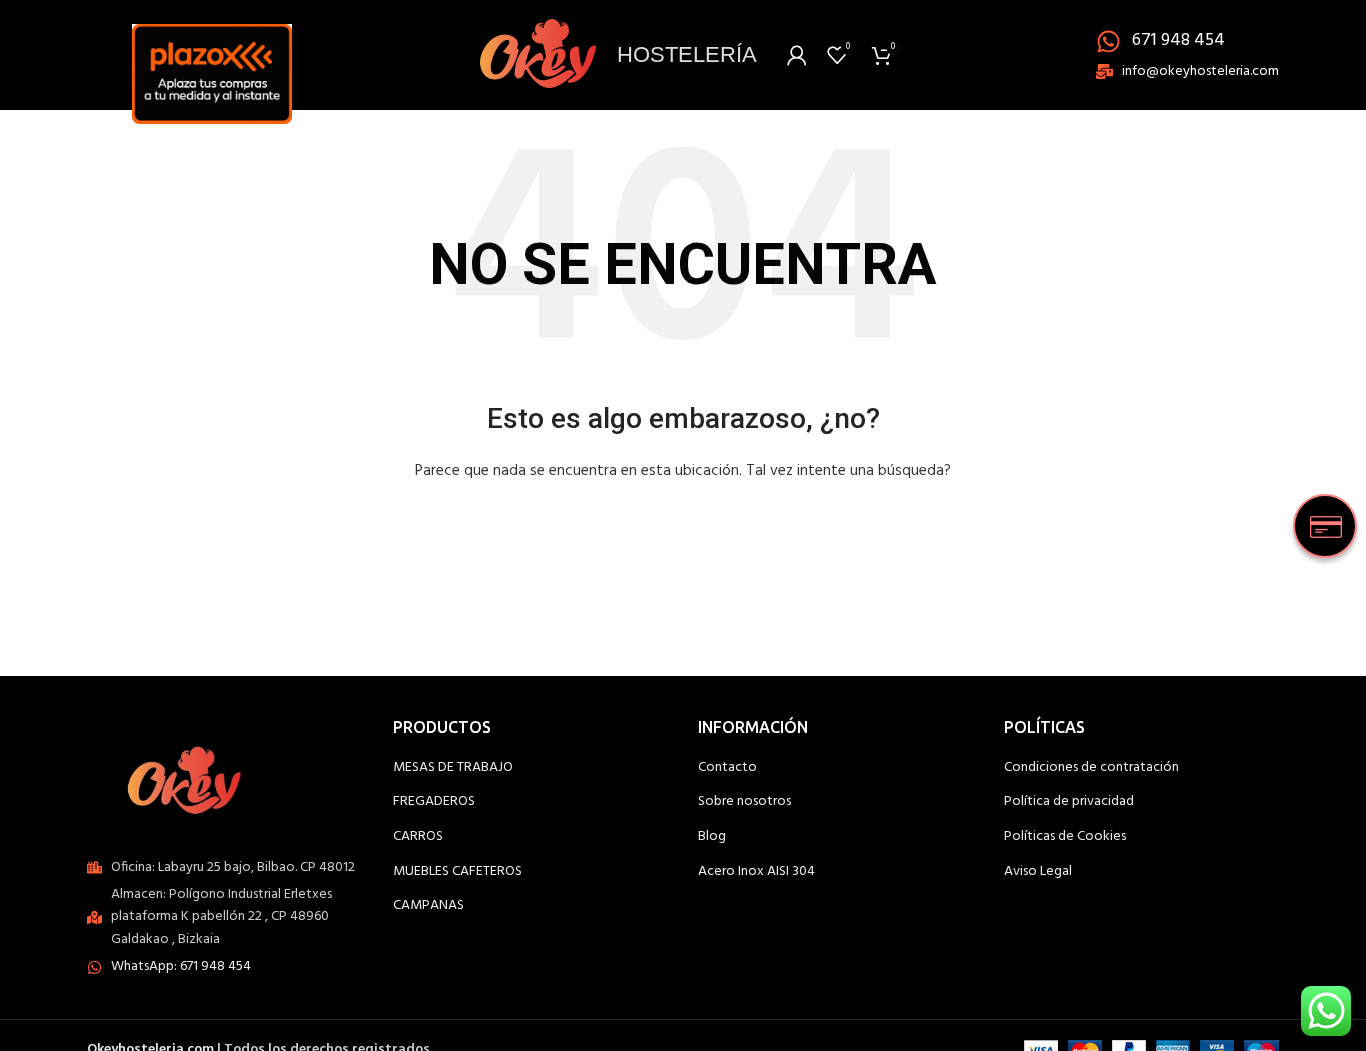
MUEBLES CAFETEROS (457, 872)
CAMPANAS (428, 906)
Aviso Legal (1038, 872)
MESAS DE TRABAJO (453, 768)
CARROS (418, 837)
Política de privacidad (1069, 802)
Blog (712, 837)
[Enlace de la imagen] (190, 776)
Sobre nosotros (744, 802)
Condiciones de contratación (1091, 768)
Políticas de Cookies (1065, 837)
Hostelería (687, 54)
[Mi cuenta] (797, 55)
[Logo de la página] (212, 54)
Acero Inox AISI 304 (756, 872)
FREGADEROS (434, 802)
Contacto (727, 768)
